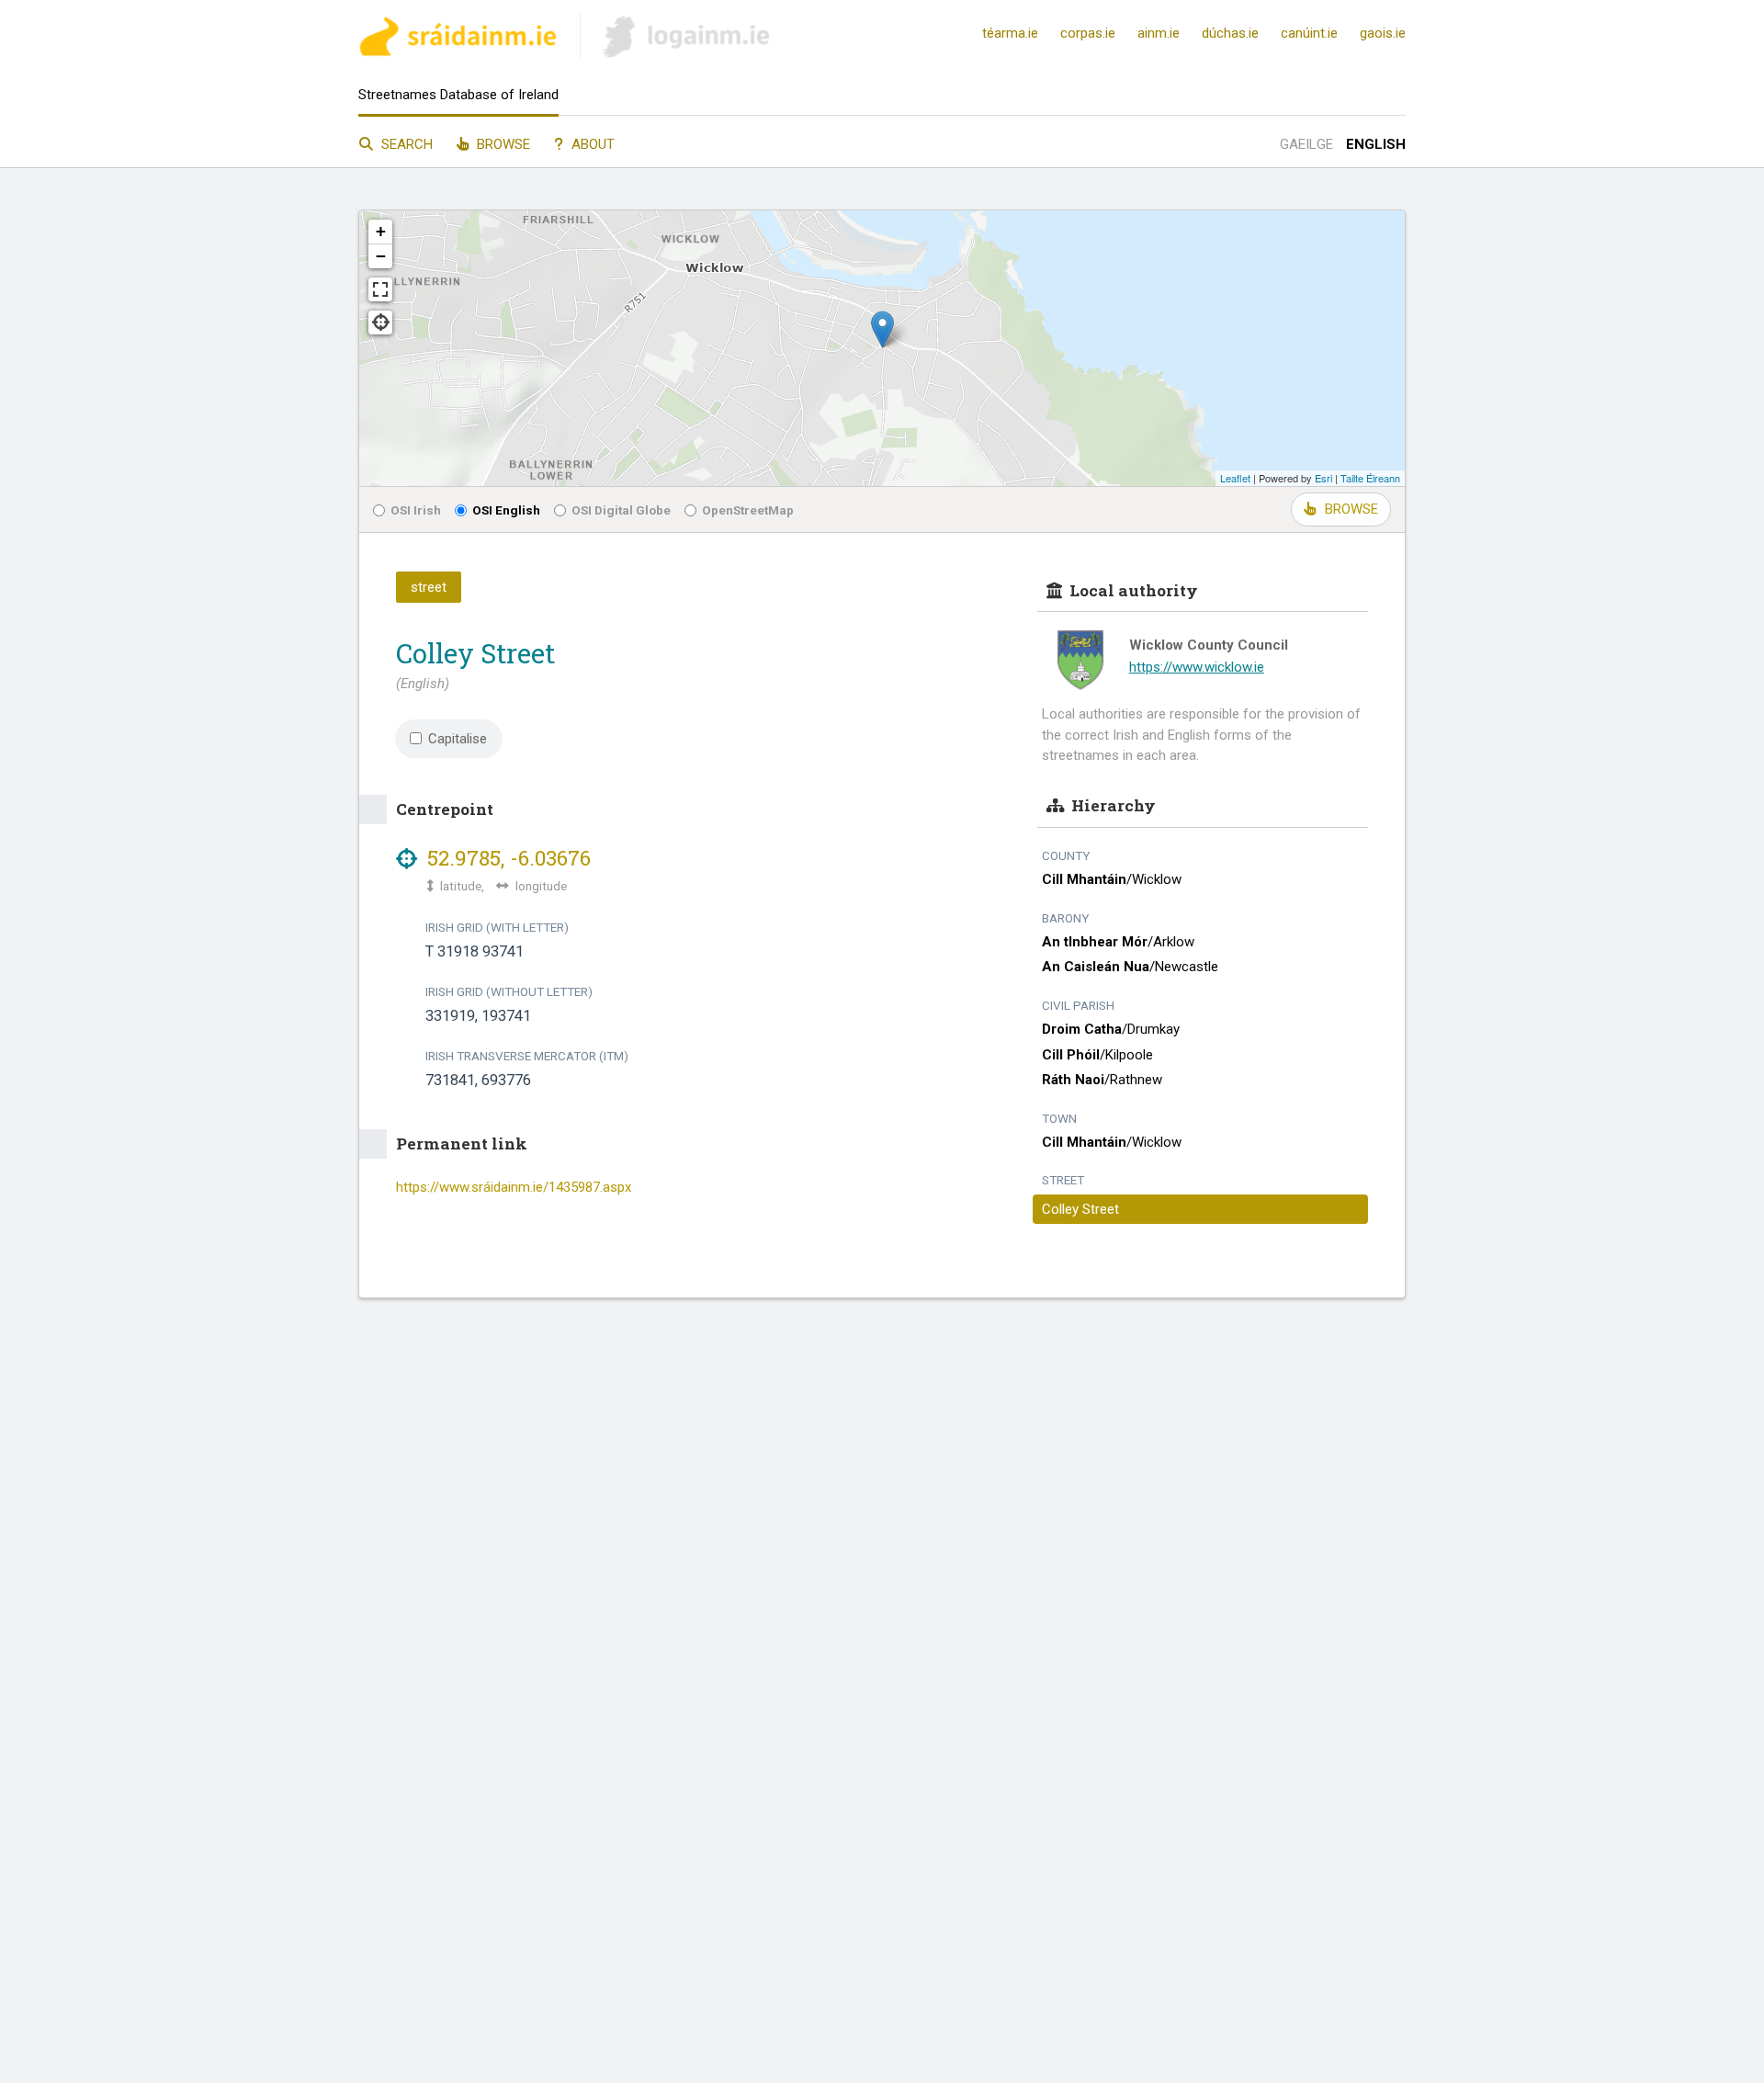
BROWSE (1351, 509)
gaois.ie (1383, 33)
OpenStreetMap (748, 510)
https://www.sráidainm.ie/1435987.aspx (514, 1187)
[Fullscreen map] (380, 289)
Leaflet (1235, 478)
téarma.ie (1010, 33)
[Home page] (458, 39)
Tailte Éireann (1370, 478)
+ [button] (381, 231)
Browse (502, 144)
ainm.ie (1159, 33)
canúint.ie (1309, 33)
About (591, 144)
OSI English (506, 510)
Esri (1323, 478)
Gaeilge (1306, 144)
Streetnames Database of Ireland (458, 95)
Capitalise (458, 739)
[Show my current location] (380, 323)
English (1376, 144)
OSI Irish (416, 510)
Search (405, 144)
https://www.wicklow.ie (1197, 667)
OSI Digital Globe (621, 510)
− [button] (381, 256)
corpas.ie (1088, 33)
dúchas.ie (1230, 33)
